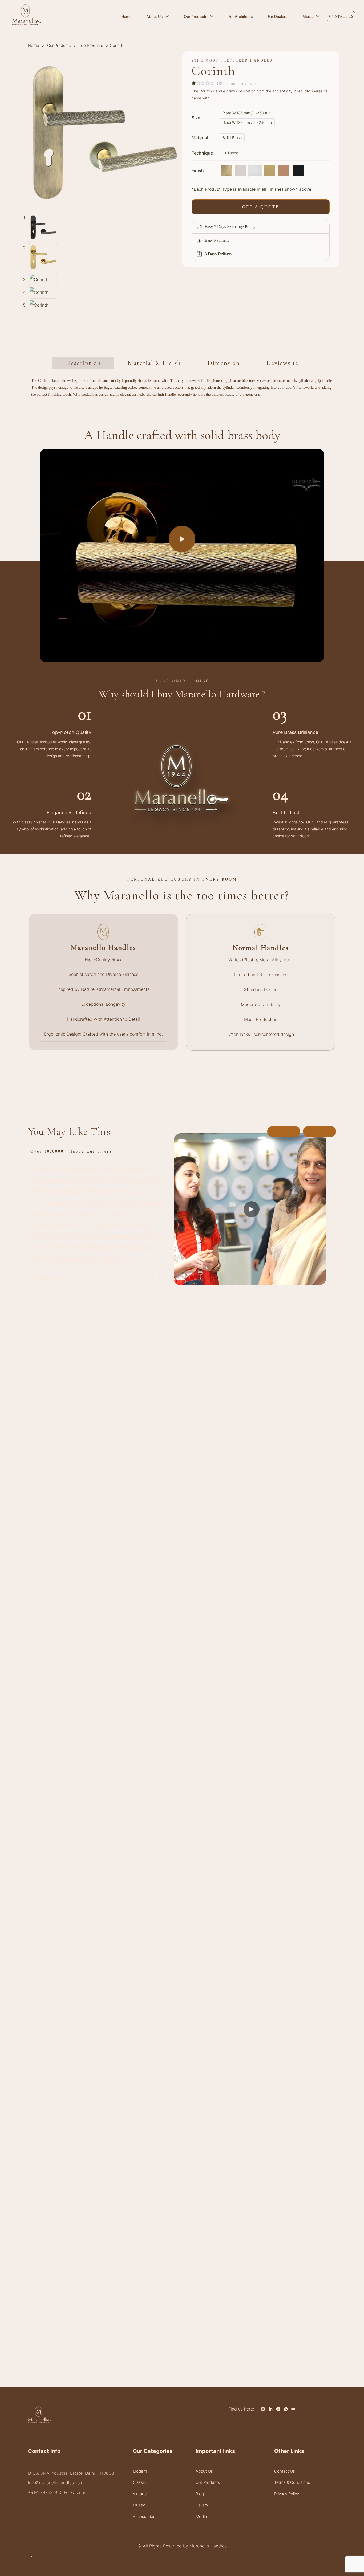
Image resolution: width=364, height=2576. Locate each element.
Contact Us (285, 2471)
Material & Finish (154, 363)
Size (196, 118)
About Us (204, 2471)
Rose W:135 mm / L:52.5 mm (247, 122)
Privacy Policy (287, 2494)
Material (200, 138)
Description (83, 363)
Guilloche (230, 153)
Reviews (282, 363)
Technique (202, 153)
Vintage (140, 2494)
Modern (140, 2471)
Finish (198, 171)
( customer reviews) (236, 84)
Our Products (59, 46)
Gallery (202, 2505)
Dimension (224, 363)
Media (201, 2516)
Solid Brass (232, 138)
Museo (139, 2505)
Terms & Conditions (292, 2482)
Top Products (91, 46)
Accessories (144, 2516)
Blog (200, 2494)
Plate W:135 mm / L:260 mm (247, 113)
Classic (139, 2482)
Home (34, 46)
